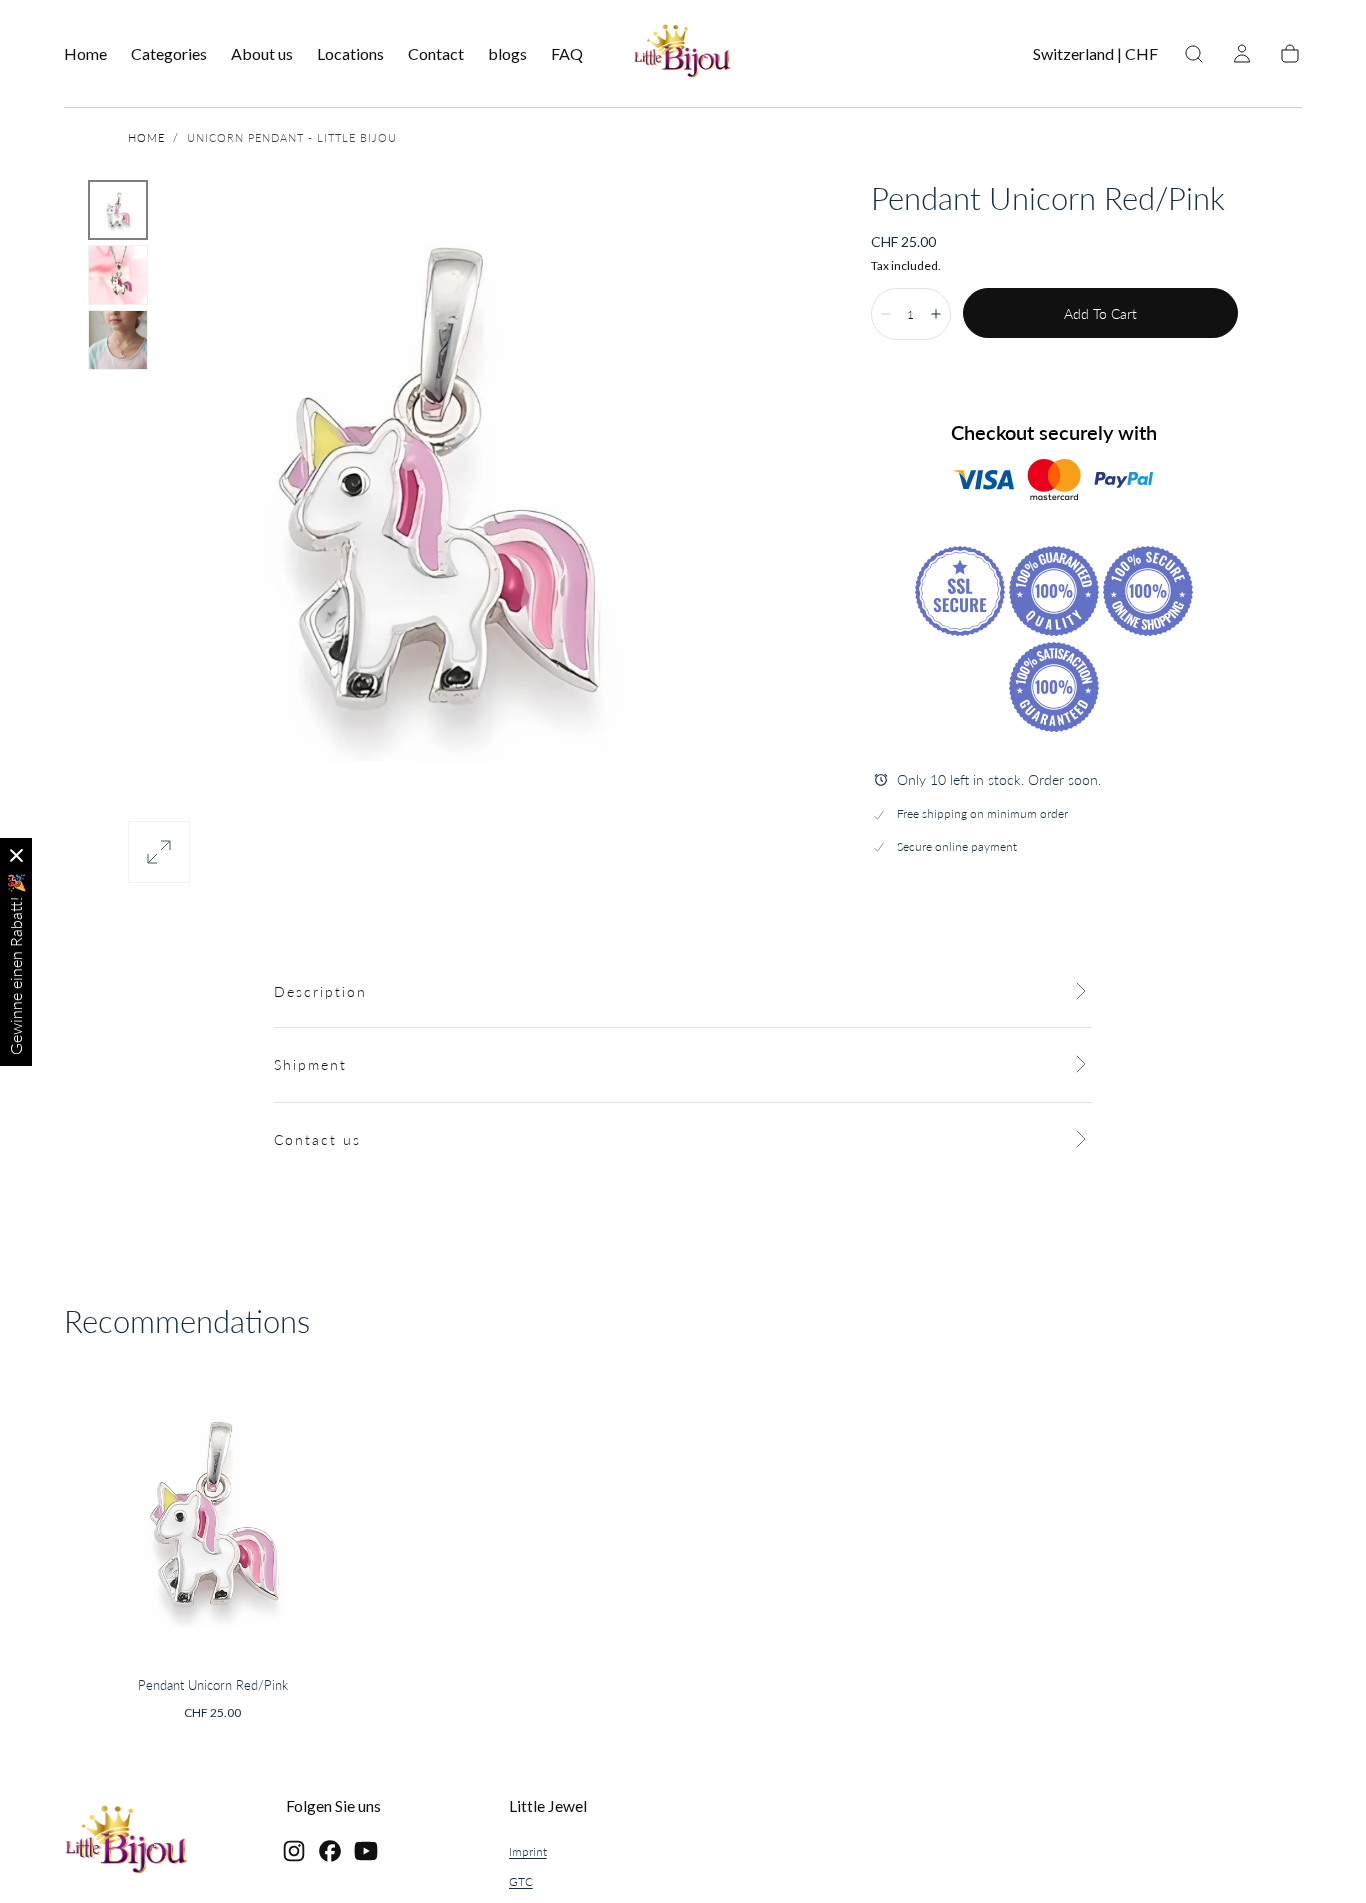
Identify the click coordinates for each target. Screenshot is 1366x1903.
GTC (521, 1881)
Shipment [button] (310, 1064)
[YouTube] (366, 1851)
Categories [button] (169, 54)
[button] (1095, 57)
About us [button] (262, 54)
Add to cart (1100, 313)
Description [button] (320, 991)
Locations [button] (350, 54)
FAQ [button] (567, 54)
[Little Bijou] (127, 1842)
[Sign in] (1242, 54)
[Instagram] (294, 1851)
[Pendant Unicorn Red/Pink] (213, 1515)
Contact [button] (436, 54)
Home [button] (85, 54)
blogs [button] (507, 54)
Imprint (528, 1851)
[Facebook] (330, 1851)
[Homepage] (683, 54)
